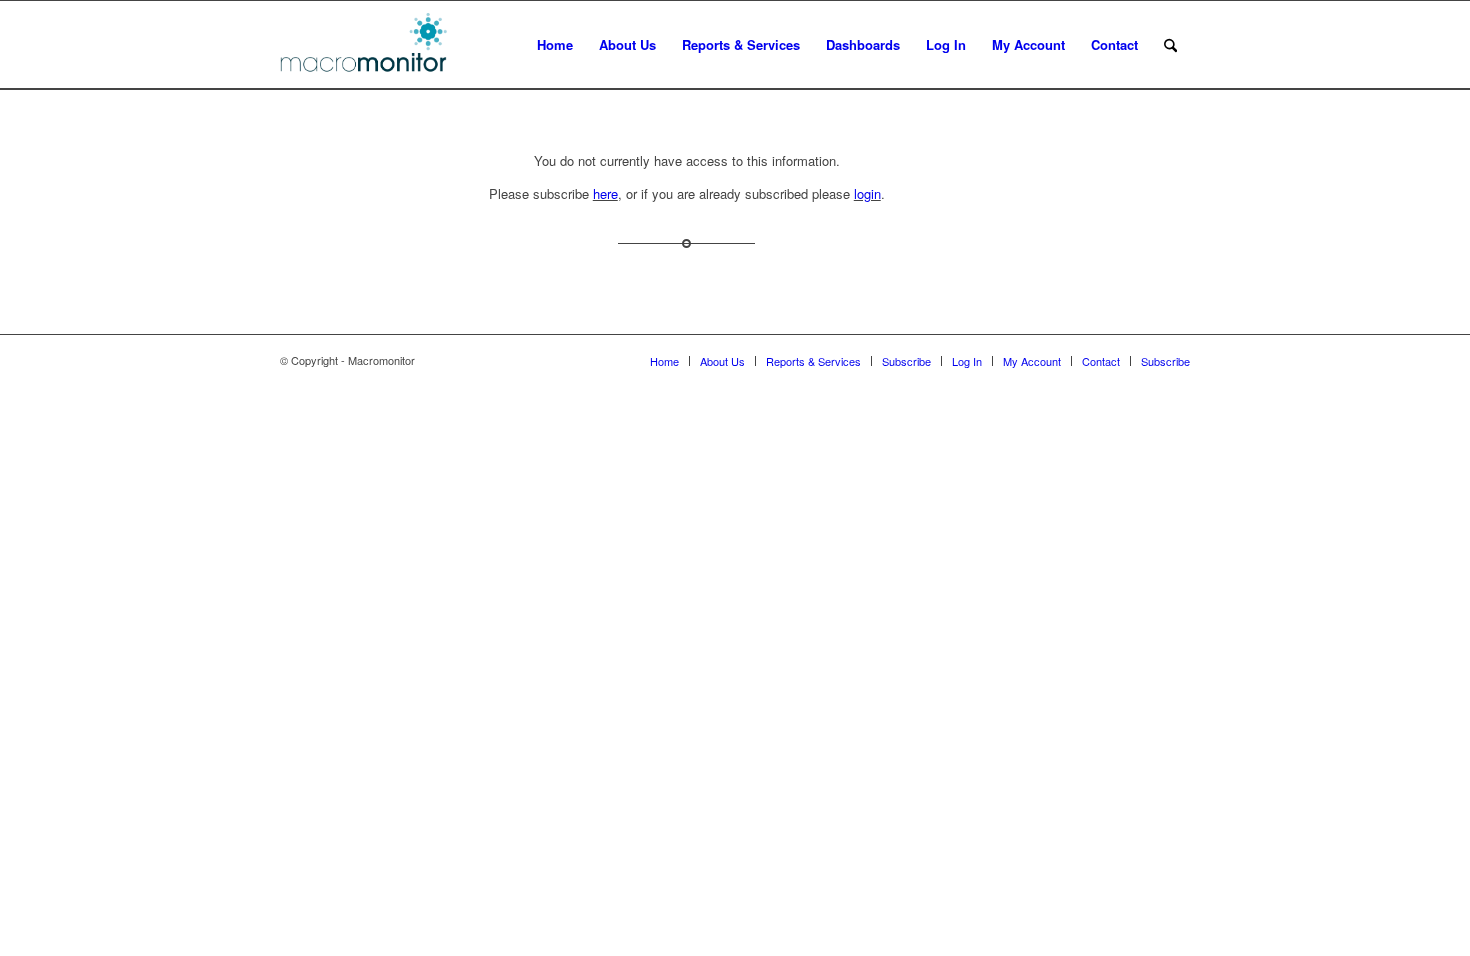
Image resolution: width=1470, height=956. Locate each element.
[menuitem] (555, 45)
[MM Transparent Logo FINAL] (366, 45)
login (867, 193)
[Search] (1170, 45)
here (605, 193)
